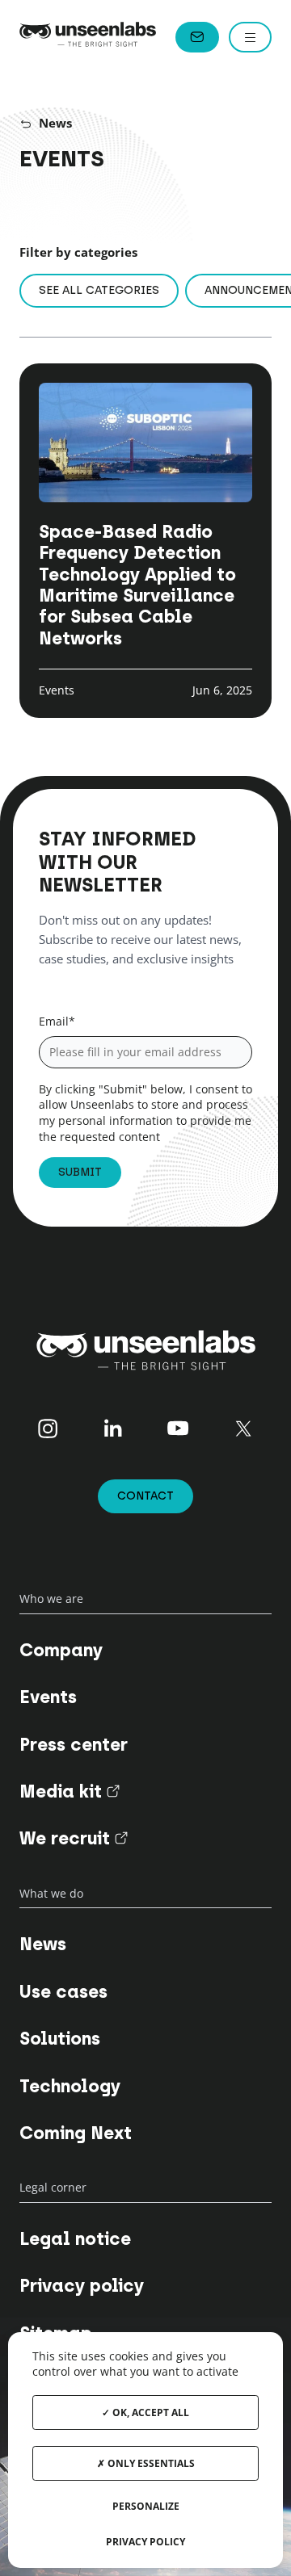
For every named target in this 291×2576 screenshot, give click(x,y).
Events (48, 1697)
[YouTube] (178, 1429)
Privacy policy (82, 2286)
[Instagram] (47, 1429)
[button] (250, 37)
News (55, 123)
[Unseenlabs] (88, 37)
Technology (70, 2086)
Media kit (70, 1791)
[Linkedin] (113, 1429)
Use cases (63, 1992)
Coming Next (76, 2133)
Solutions (60, 2039)
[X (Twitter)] (244, 1429)
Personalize (146, 2506)
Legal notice (75, 2239)
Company (61, 1650)
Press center (74, 1745)
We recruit (74, 1838)
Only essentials (150, 2463)
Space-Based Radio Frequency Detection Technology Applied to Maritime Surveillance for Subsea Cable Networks (137, 585)
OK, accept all (150, 2412)
